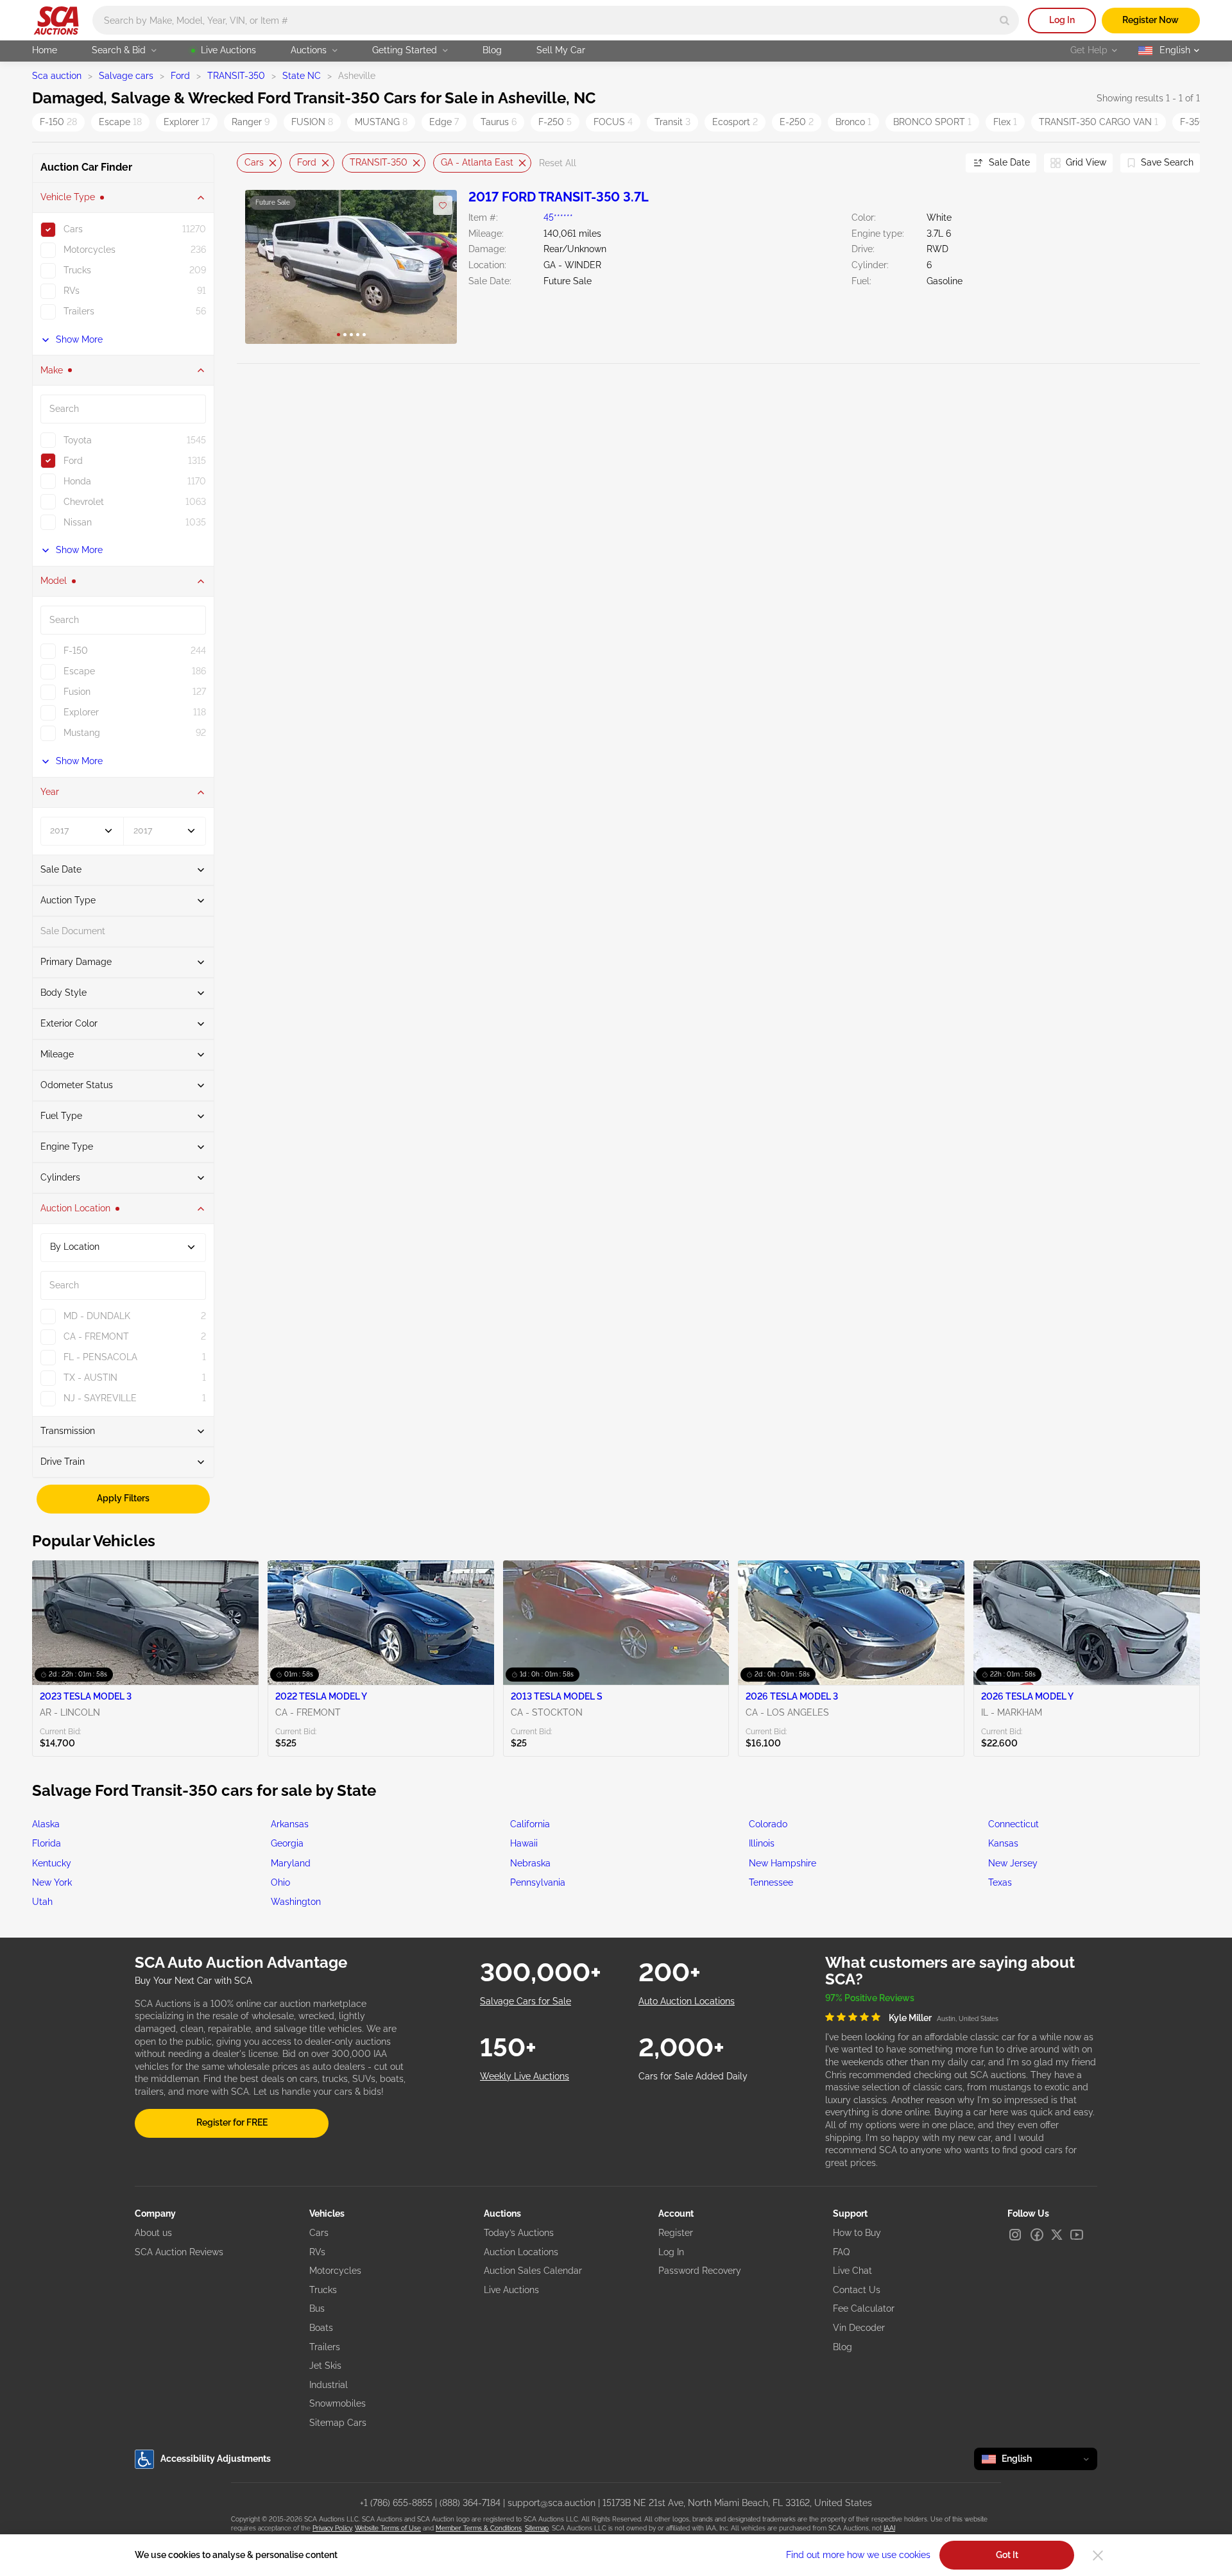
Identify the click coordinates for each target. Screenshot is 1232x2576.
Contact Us (857, 2290)
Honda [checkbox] (77, 481)
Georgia (287, 1843)
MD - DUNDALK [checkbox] (97, 1316)
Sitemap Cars (338, 2423)
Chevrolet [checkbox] (84, 502)
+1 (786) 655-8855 (396, 2503)
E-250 (797, 122)
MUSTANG (381, 122)
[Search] (1005, 20)
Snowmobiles (338, 2403)
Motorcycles (335, 2271)
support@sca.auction (552, 2503)
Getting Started (405, 50)
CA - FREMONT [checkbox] (96, 1336)
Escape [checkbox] (79, 671)
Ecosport (735, 122)
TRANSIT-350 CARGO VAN (1099, 122)
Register (676, 2233)
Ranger (251, 122)
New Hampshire (783, 1863)
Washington (296, 1902)
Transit (672, 122)
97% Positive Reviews (870, 1998)
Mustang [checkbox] (82, 733)
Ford (180, 76)
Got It (1007, 2555)
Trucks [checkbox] (77, 270)
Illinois (762, 1843)
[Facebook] (1037, 2235)
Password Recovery (700, 2271)
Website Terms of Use (388, 2528)
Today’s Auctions (519, 2233)
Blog (492, 50)
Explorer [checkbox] (81, 712)
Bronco (853, 122)
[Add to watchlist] (443, 205)
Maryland (291, 1863)
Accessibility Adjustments (216, 2459)
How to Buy (857, 2233)
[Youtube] (1077, 2235)
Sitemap (537, 2528)
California (530, 1824)
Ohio (280, 1882)
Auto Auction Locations (687, 2001)
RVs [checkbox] (72, 291)
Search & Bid (119, 50)
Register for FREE (232, 2122)
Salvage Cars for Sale (526, 2001)
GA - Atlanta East (477, 162)
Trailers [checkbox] (79, 311)
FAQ (841, 2252)
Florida (47, 1843)
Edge (444, 122)
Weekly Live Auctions (525, 2076)
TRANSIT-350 (236, 76)
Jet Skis (325, 2366)
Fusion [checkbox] (77, 692)
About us (153, 2233)
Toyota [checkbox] (78, 440)
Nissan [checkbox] (78, 522)
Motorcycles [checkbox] (90, 250)
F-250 (555, 122)
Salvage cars (126, 76)
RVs (317, 2252)
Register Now (1151, 20)
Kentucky (52, 1863)
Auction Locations (521, 2252)
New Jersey (1013, 1863)
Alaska (46, 1824)
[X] (1057, 2235)
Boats (321, 2328)
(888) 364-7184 (470, 2503)
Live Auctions (228, 50)
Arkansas (290, 1824)
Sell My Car (561, 50)
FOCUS (613, 122)
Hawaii (524, 1843)
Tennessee (771, 1882)
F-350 (1196, 122)
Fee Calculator (864, 2308)
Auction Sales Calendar (533, 2271)
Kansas (1003, 1843)
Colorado (768, 1824)
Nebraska (530, 1863)
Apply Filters (123, 1498)
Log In (1062, 20)
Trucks (323, 2290)
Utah (42, 1902)
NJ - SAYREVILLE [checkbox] (100, 1398)
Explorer (187, 122)
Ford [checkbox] (73, 461)
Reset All (558, 163)
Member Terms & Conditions (479, 2528)
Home (45, 50)
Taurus (499, 122)
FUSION (312, 122)
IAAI (889, 2528)
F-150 (58, 122)
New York (52, 1882)
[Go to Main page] (56, 21)
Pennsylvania (538, 1882)
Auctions (309, 50)
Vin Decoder (859, 2328)
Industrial (329, 2385)
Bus (317, 2308)
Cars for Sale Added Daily (693, 2076)
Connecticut (1014, 1824)
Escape (120, 122)
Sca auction (57, 76)
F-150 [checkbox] (76, 651)
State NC (302, 76)
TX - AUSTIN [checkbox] (90, 1378)
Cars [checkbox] (73, 229)
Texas (1000, 1882)
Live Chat (852, 2271)
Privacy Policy (332, 2528)
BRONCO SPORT (932, 122)
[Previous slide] (246, 163)
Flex (1005, 122)
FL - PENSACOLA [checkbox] (100, 1357)
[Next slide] (940, 163)
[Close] (1098, 2555)
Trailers (325, 2347)
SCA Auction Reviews (179, 2252)
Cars (254, 162)
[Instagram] (1015, 2235)
